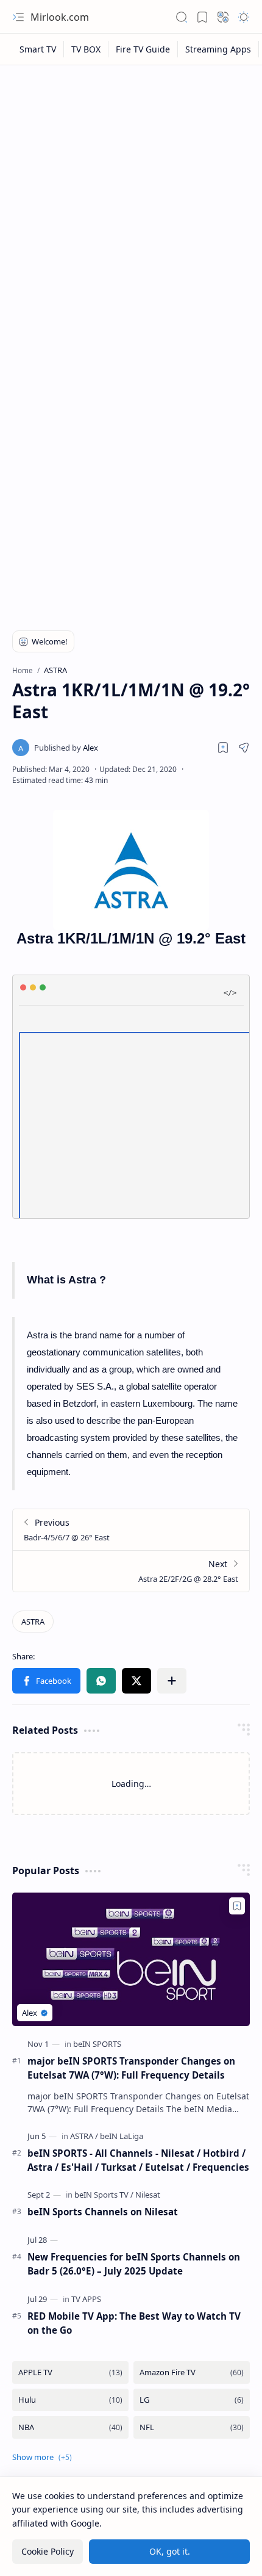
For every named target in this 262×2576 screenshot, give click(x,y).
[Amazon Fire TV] (192, 2372)
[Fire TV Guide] (143, 49)
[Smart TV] (38, 49)
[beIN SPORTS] (97, 2044)
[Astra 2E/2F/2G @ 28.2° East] (131, 1571)
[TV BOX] (86, 49)
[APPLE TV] (70, 2372)
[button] (18, 17)
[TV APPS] (86, 2299)
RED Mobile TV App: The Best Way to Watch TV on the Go (134, 2323)
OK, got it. (170, 2551)
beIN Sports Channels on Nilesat (103, 2212)
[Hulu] (70, 2400)
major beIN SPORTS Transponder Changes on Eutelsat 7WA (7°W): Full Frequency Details (131, 2068)
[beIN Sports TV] (104, 2195)
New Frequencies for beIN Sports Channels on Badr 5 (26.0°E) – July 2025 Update (134, 2264)
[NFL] (192, 2427)
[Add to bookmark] (237, 1906)
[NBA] (70, 2427)
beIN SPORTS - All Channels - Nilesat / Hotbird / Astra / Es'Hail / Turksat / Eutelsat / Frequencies (138, 2160)
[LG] (192, 2400)
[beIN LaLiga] (122, 2136)
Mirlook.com (60, 17)
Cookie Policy (48, 2551)
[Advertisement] (131, 209)
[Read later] (223, 748)
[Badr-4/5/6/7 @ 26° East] (131, 1530)
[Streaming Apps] (218, 49)
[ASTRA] (33, 1622)
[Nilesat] (148, 2195)
